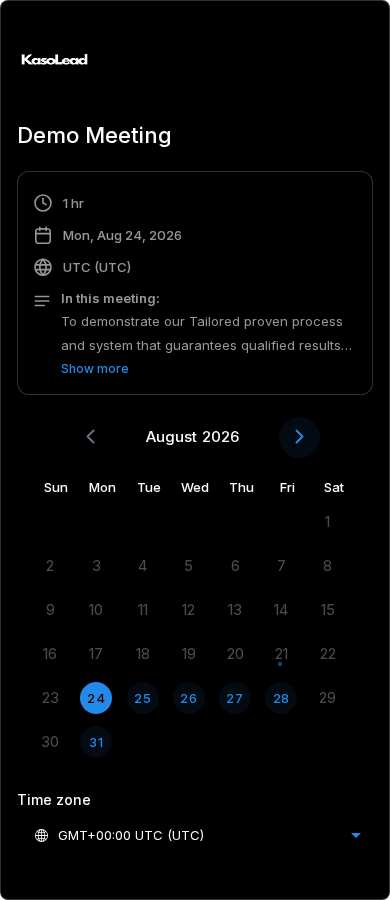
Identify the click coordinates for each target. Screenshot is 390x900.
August (171, 436)
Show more (95, 368)
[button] (195, 286)
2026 (220, 436)
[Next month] (299, 437)
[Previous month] (90, 437)
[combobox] (197, 835)
